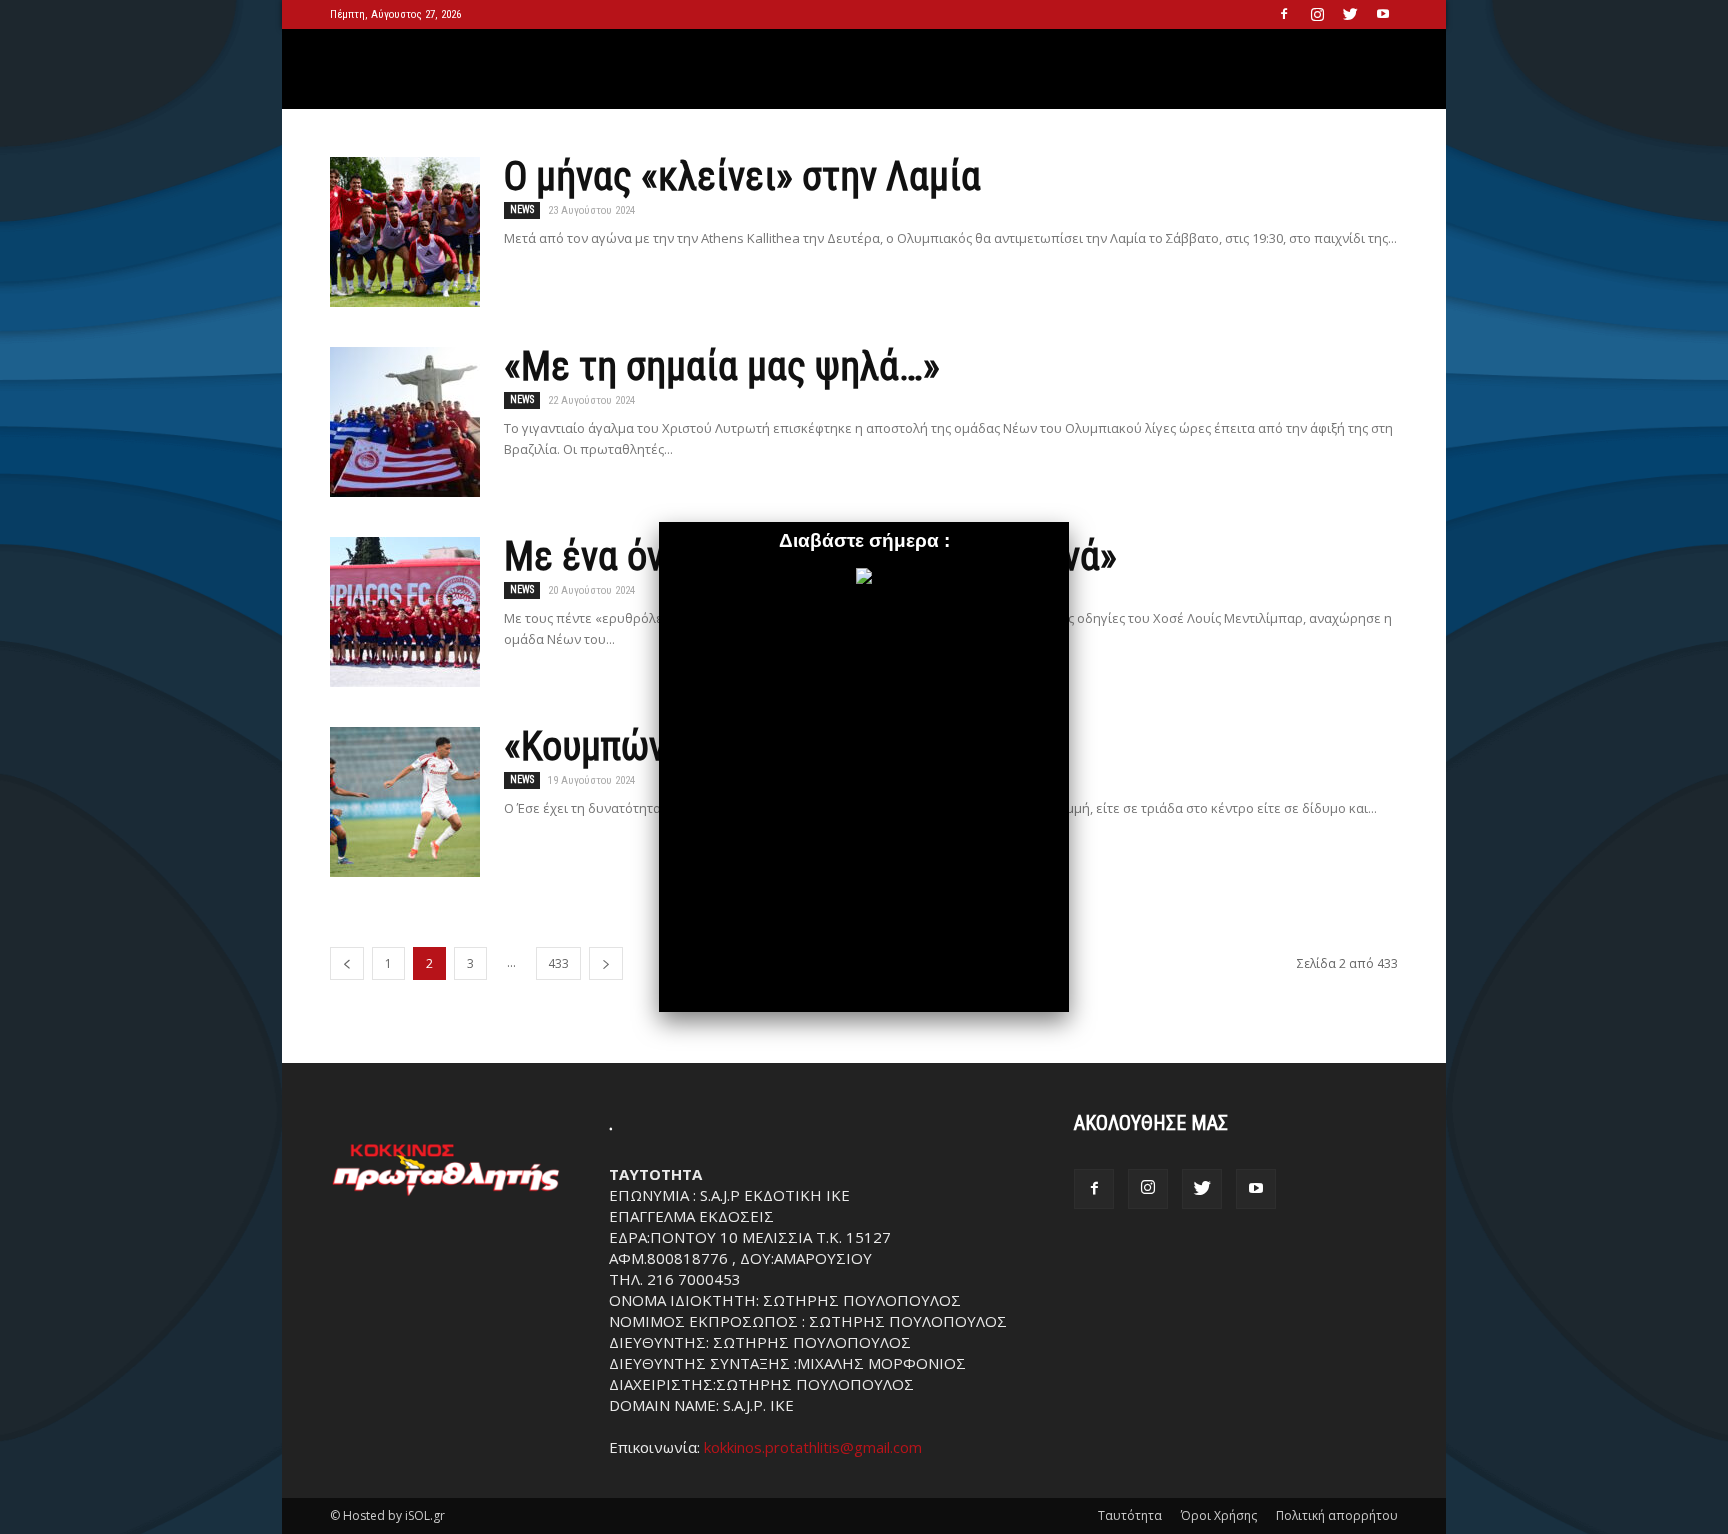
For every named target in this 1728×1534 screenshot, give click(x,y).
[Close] (1069, 522)
